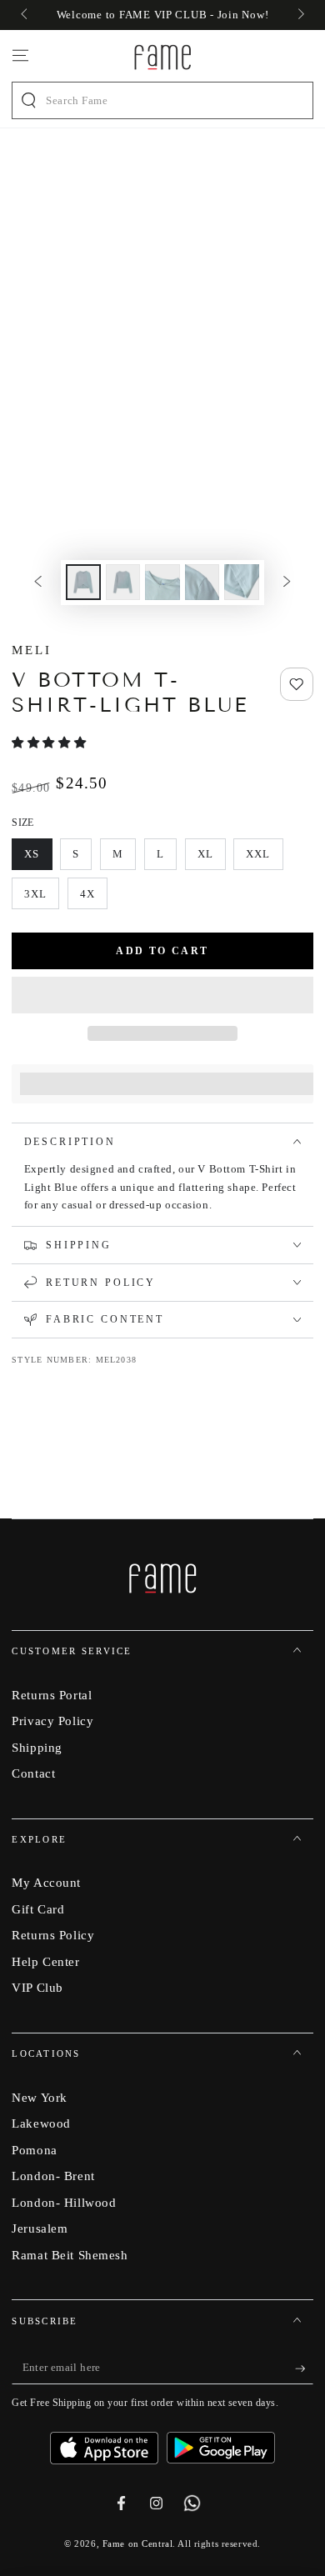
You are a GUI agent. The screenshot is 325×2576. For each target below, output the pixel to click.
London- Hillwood (64, 2202)
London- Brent (53, 2176)
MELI (32, 650)
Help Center (45, 1961)
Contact (33, 1773)
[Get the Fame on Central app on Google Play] (221, 2442)
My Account (46, 1882)
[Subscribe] (304, 2368)
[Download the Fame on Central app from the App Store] (108, 2442)
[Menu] (20, 56)
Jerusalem (40, 2228)
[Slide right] (299, 15)
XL (211, 859)
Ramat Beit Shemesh (70, 2255)
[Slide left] (25, 15)
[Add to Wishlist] (297, 684)
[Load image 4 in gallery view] (202, 582)
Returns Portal (52, 1695)
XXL (264, 859)
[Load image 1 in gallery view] (83, 582)
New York (40, 2097)
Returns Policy (53, 1935)
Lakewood (41, 2123)
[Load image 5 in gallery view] (242, 582)
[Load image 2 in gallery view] (123, 582)
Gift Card (38, 1909)
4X (93, 898)
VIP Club (37, 1987)
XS (38, 859)
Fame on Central (138, 2543)
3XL (42, 898)
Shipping (37, 1747)
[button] (50, 743)
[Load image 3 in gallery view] (162, 582)
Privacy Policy (52, 1721)
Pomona (34, 2150)
